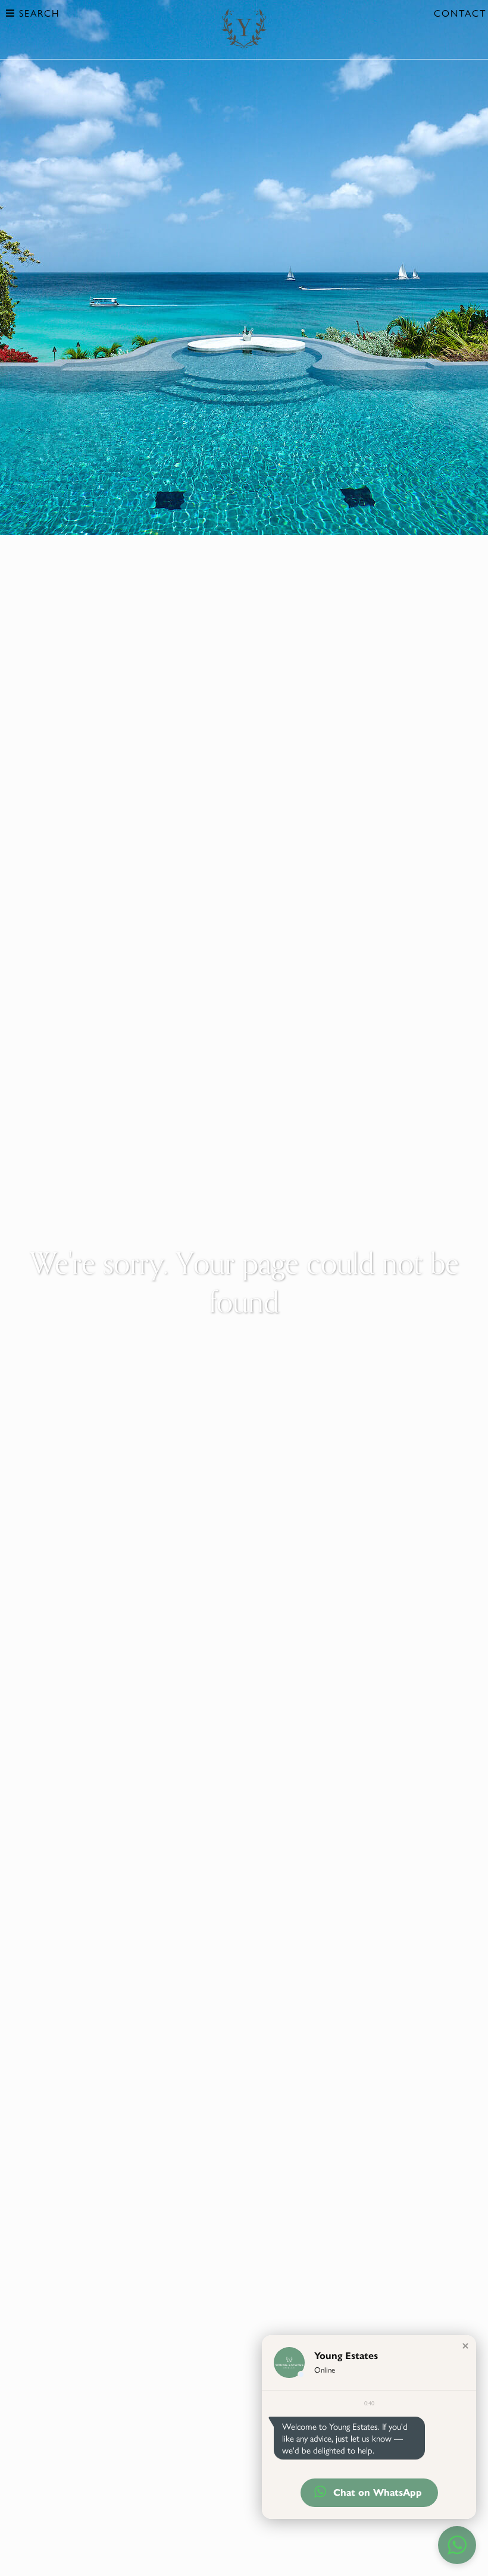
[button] (465, 2346)
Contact (460, 13)
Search (37, 13)
